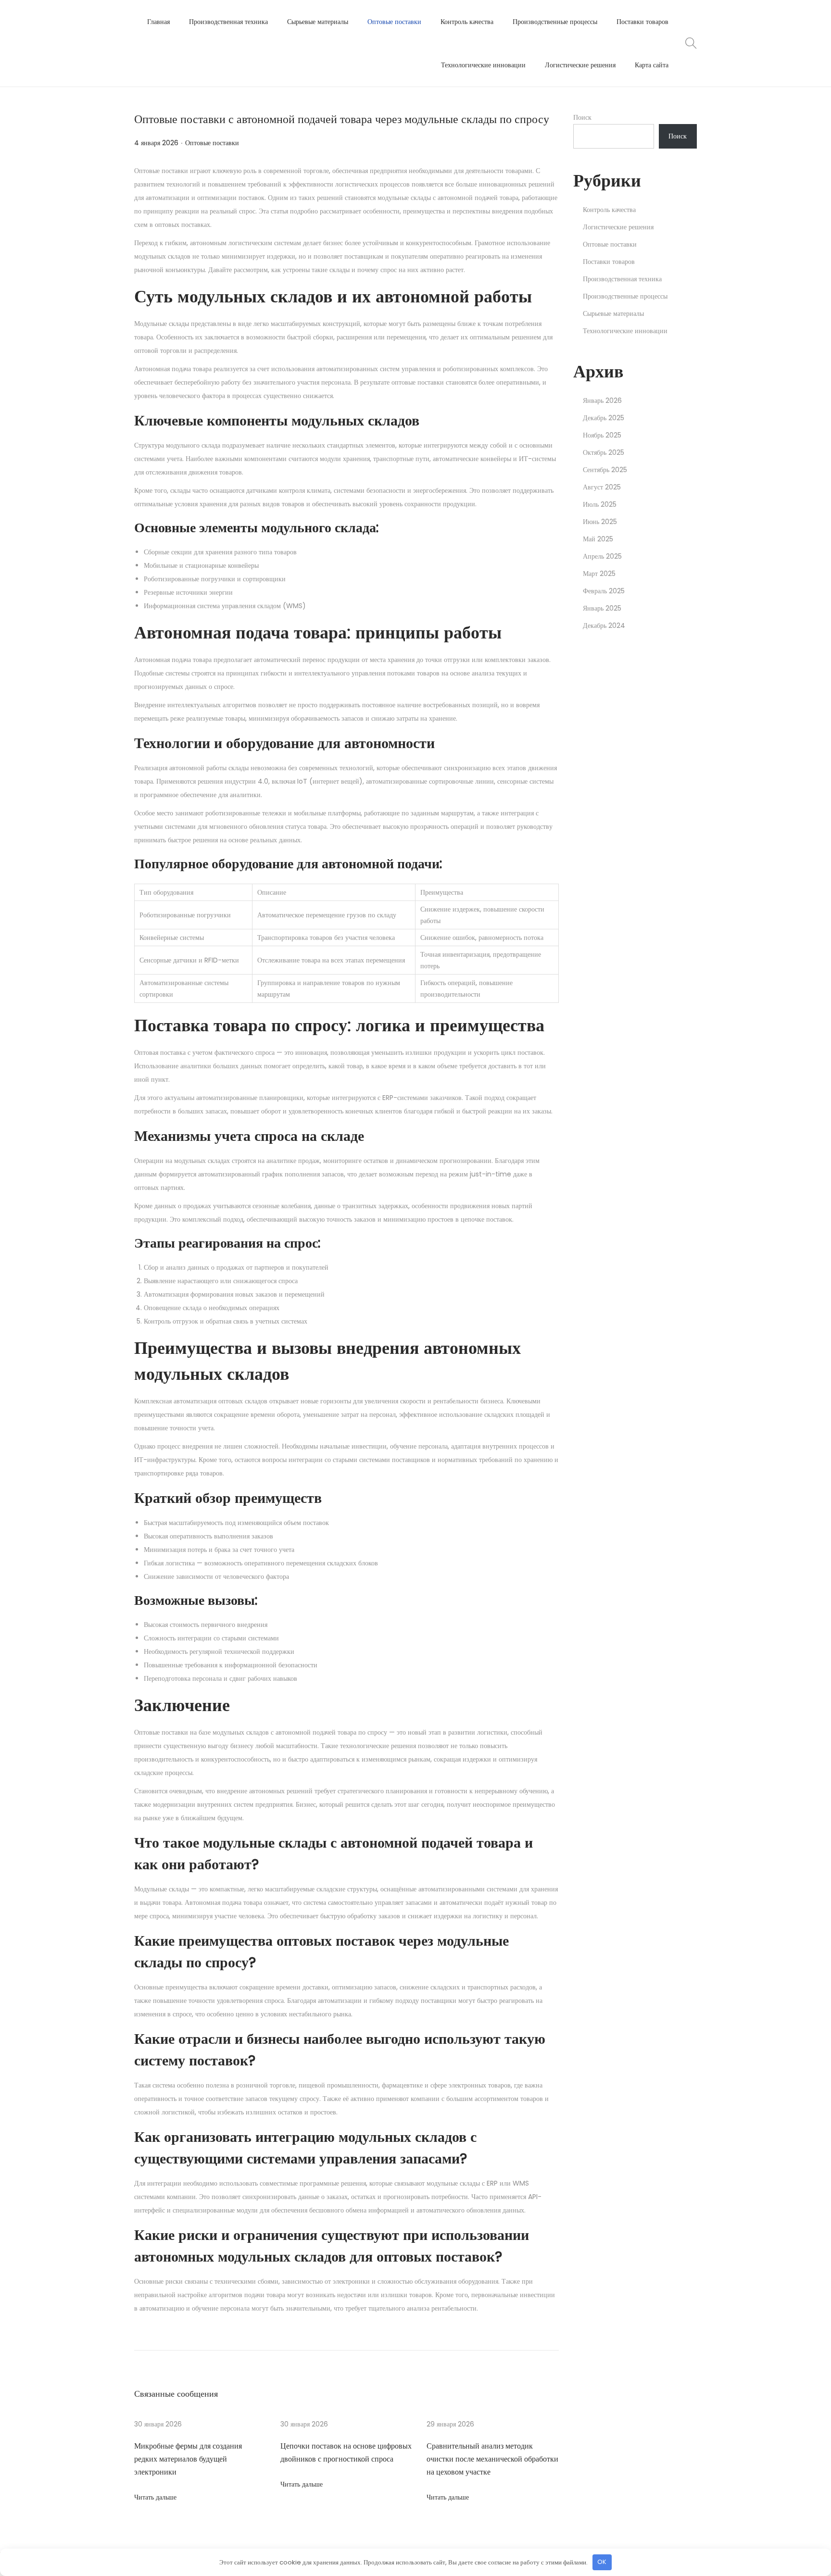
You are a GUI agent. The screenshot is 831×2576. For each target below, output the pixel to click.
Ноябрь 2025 (602, 435)
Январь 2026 (602, 400)
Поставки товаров (609, 262)
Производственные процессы (625, 296)
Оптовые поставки (212, 143)
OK (602, 2562)
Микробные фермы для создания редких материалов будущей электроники (188, 2459)
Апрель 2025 (602, 556)
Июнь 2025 (600, 522)
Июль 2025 (600, 504)
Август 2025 (602, 487)
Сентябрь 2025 (605, 470)
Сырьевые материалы (613, 313)
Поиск (582, 117)
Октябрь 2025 (604, 452)
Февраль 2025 (604, 591)
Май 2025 (598, 539)
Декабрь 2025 (604, 418)
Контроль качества (609, 210)
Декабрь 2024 (604, 625)
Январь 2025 (602, 608)
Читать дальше (155, 2497)
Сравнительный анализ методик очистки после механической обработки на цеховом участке (492, 2459)
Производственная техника (622, 279)
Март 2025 (599, 574)
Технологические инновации (625, 331)
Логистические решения (618, 227)
